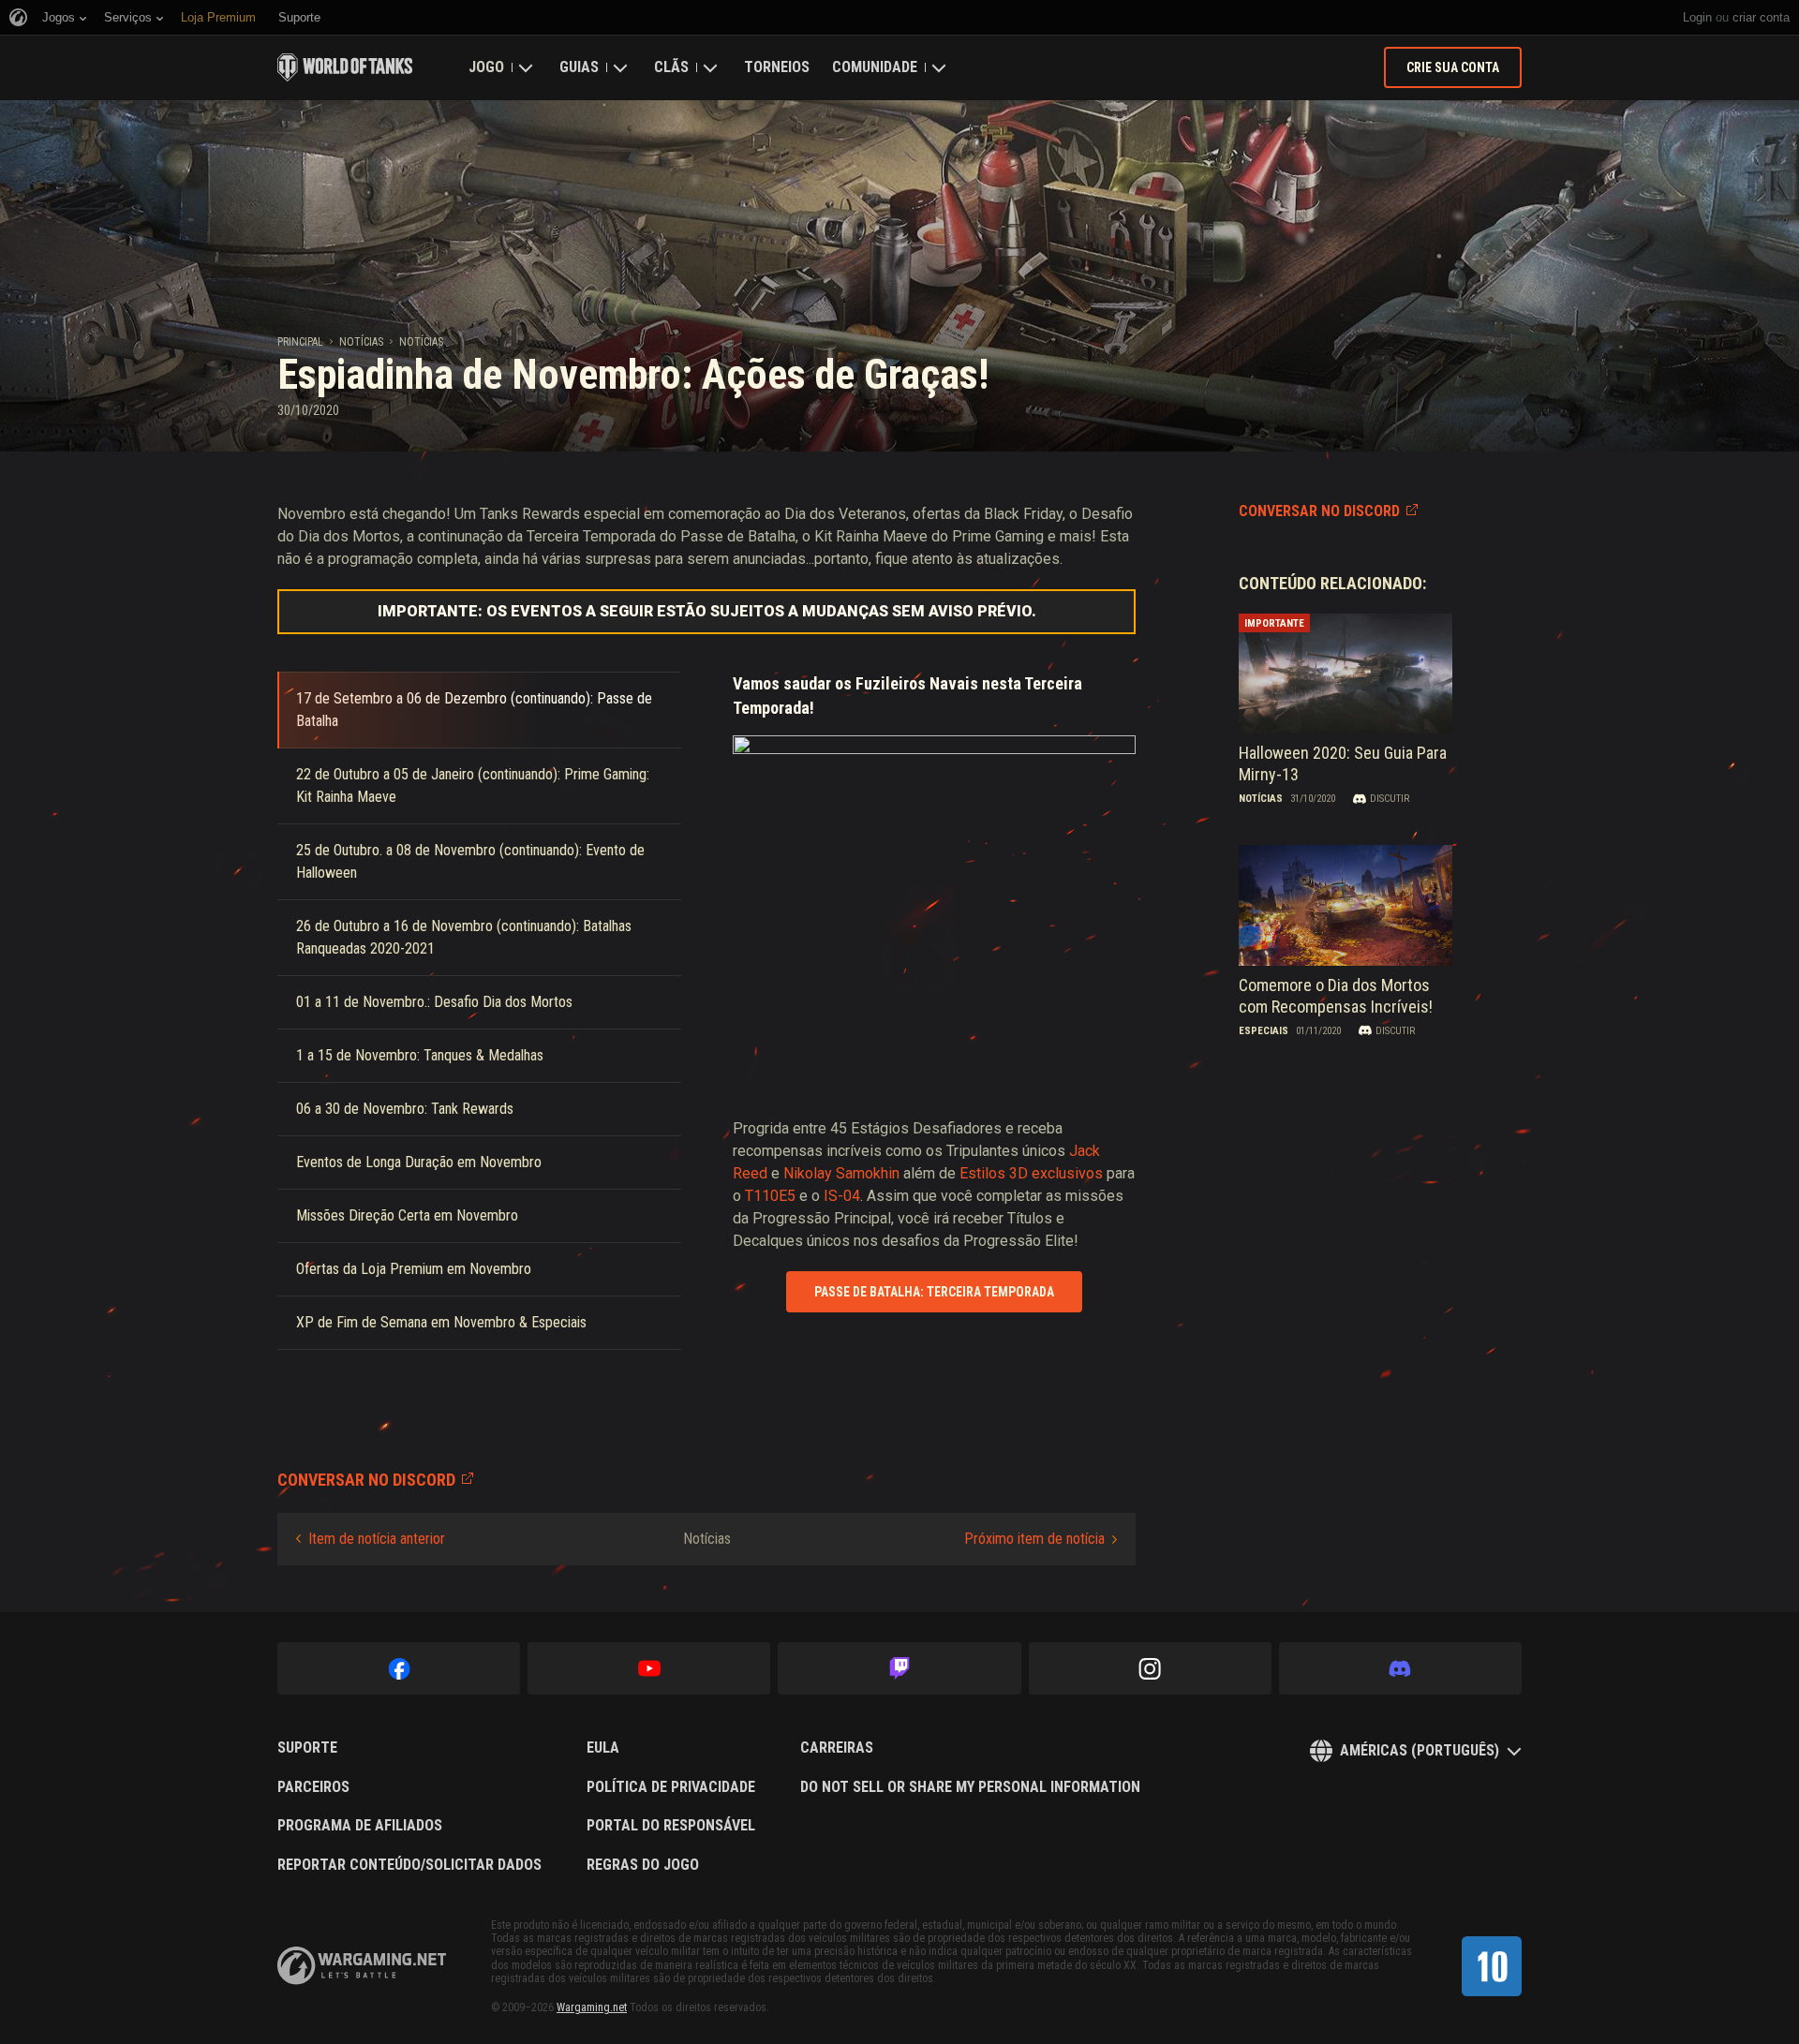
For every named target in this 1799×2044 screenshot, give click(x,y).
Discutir (1390, 799)
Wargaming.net (592, 2007)
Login (1697, 17)
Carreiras (837, 1748)
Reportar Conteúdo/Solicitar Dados (409, 1865)
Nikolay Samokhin (841, 1173)
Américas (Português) (1420, 1750)
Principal (300, 342)
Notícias (361, 342)
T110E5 (770, 1196)
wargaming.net (362, 1966)
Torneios (777, 67)
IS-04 (842, 1196)
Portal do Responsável (671, 1826)
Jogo (486, 67)
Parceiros (313, 1787)
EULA (603, 1748)
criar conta (1761, 17)
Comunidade (875, 67)
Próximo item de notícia (1034, 1539)
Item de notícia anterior (377, 1539)
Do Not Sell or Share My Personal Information (970, 1787)
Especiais (1264, 1031)
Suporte (307, 1748)
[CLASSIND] (1492, 1966)
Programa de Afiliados (360, 1826)
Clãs (671, 67)
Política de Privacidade (671, 1787)
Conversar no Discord (1319, 511)
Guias (579, 67)
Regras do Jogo (643, 1865)
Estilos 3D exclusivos (1031, 1173)
